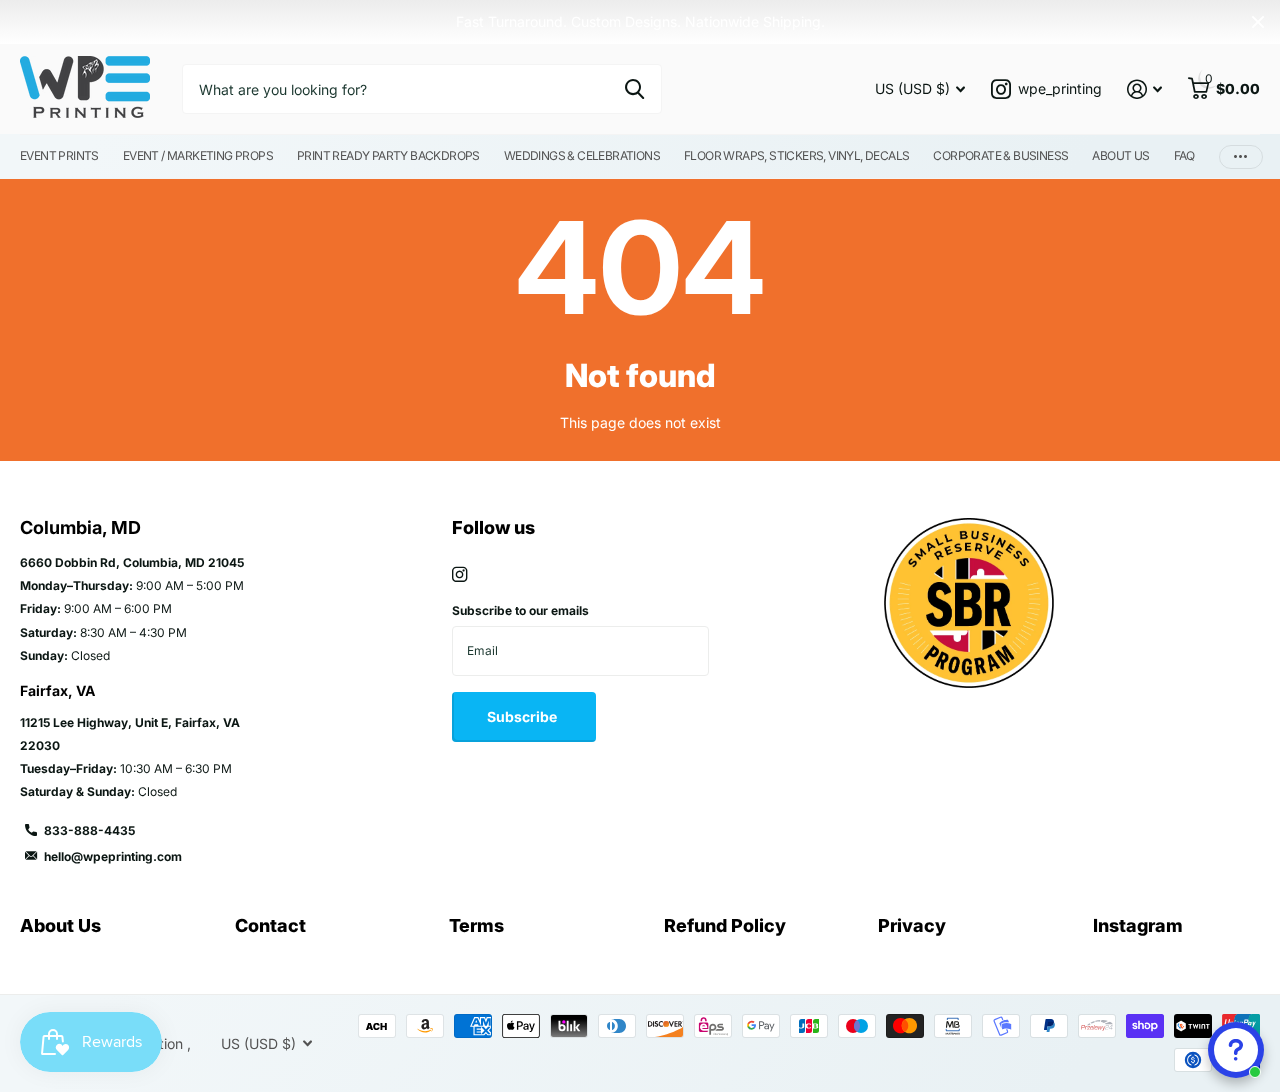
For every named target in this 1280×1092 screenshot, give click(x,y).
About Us (1120, 155)
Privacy (912, 925)
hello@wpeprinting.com (113, 856)
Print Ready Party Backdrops (388, 155)
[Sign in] (1144, 89)
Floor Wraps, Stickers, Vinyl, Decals (796, 155)
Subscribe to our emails (520, 610)
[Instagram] (459, 574)
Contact (270, 925)
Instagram (1138, 925)
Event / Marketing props (198, 155)
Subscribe (523, 716)
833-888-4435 (89, 830)
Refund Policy (725, 925)
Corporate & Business (1000, 155)
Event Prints (59, 155)
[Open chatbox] (1236, 1050)
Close (1258, 22)
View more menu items (1241, 156)
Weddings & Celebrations (582, 155)
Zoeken (634, 89)
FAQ (1184, 155)
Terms (476, 925)
